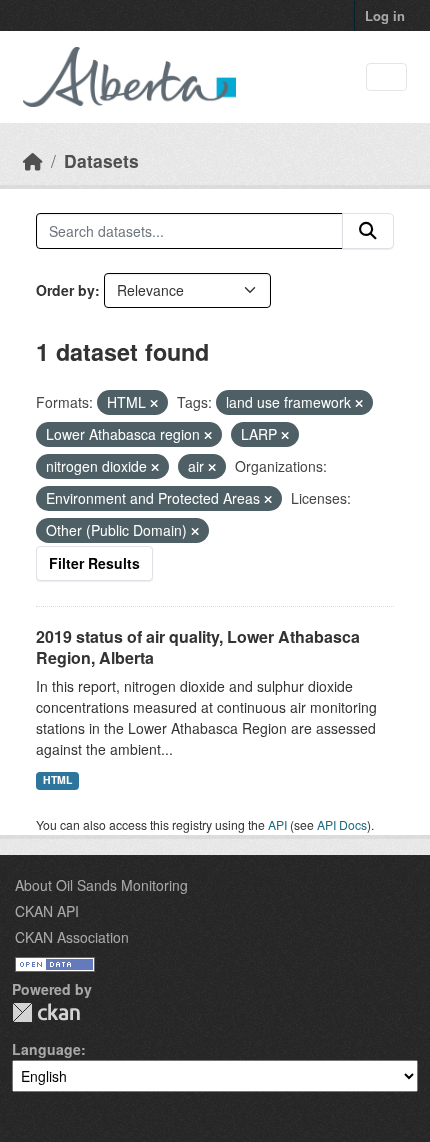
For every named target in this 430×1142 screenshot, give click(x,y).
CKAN (46, 1012)
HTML (57, 779)
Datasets (101, 160)
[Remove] (154, 403)
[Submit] (368, 231)
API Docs (342, 824)
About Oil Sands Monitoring (101, 885)
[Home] (33, 160)
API (277, 824)
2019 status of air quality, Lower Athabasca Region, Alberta (198, 647)
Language (46, 1049)
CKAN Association (72, 937)
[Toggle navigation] (386, 77)
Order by (65, 290)
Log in (385, 15)
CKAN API (47, 911)
